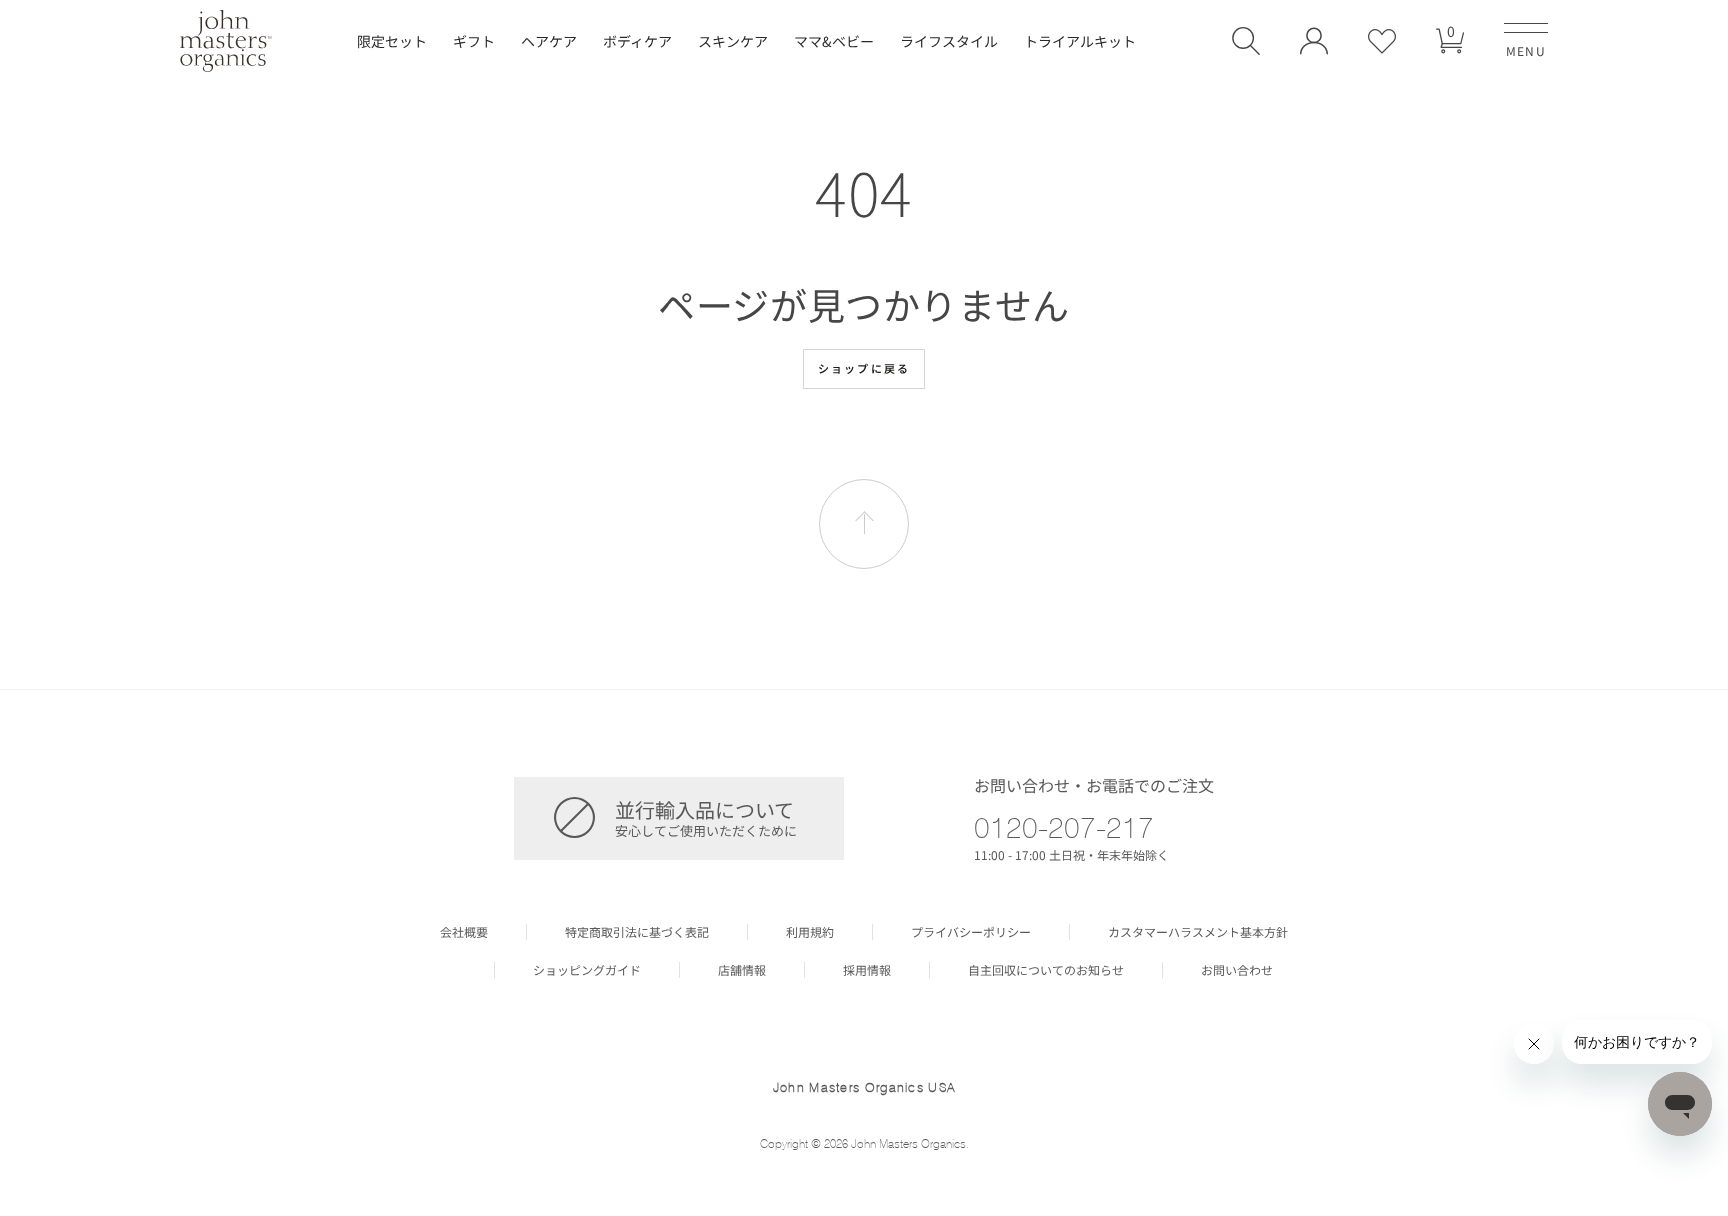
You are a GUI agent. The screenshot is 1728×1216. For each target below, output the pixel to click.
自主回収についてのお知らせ (1046, 970)
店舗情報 (742, 970)
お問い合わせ (1237, 970)
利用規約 (810, 932)
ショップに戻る (864, 368)
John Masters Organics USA (864, 1087)
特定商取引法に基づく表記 (637, 932)
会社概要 (464, 932)
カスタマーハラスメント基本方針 (1198, 932)
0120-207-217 (1064, 827)
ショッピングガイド (587, 970)
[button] (1246, 41)
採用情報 (867, 970)
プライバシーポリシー (971, 932)
